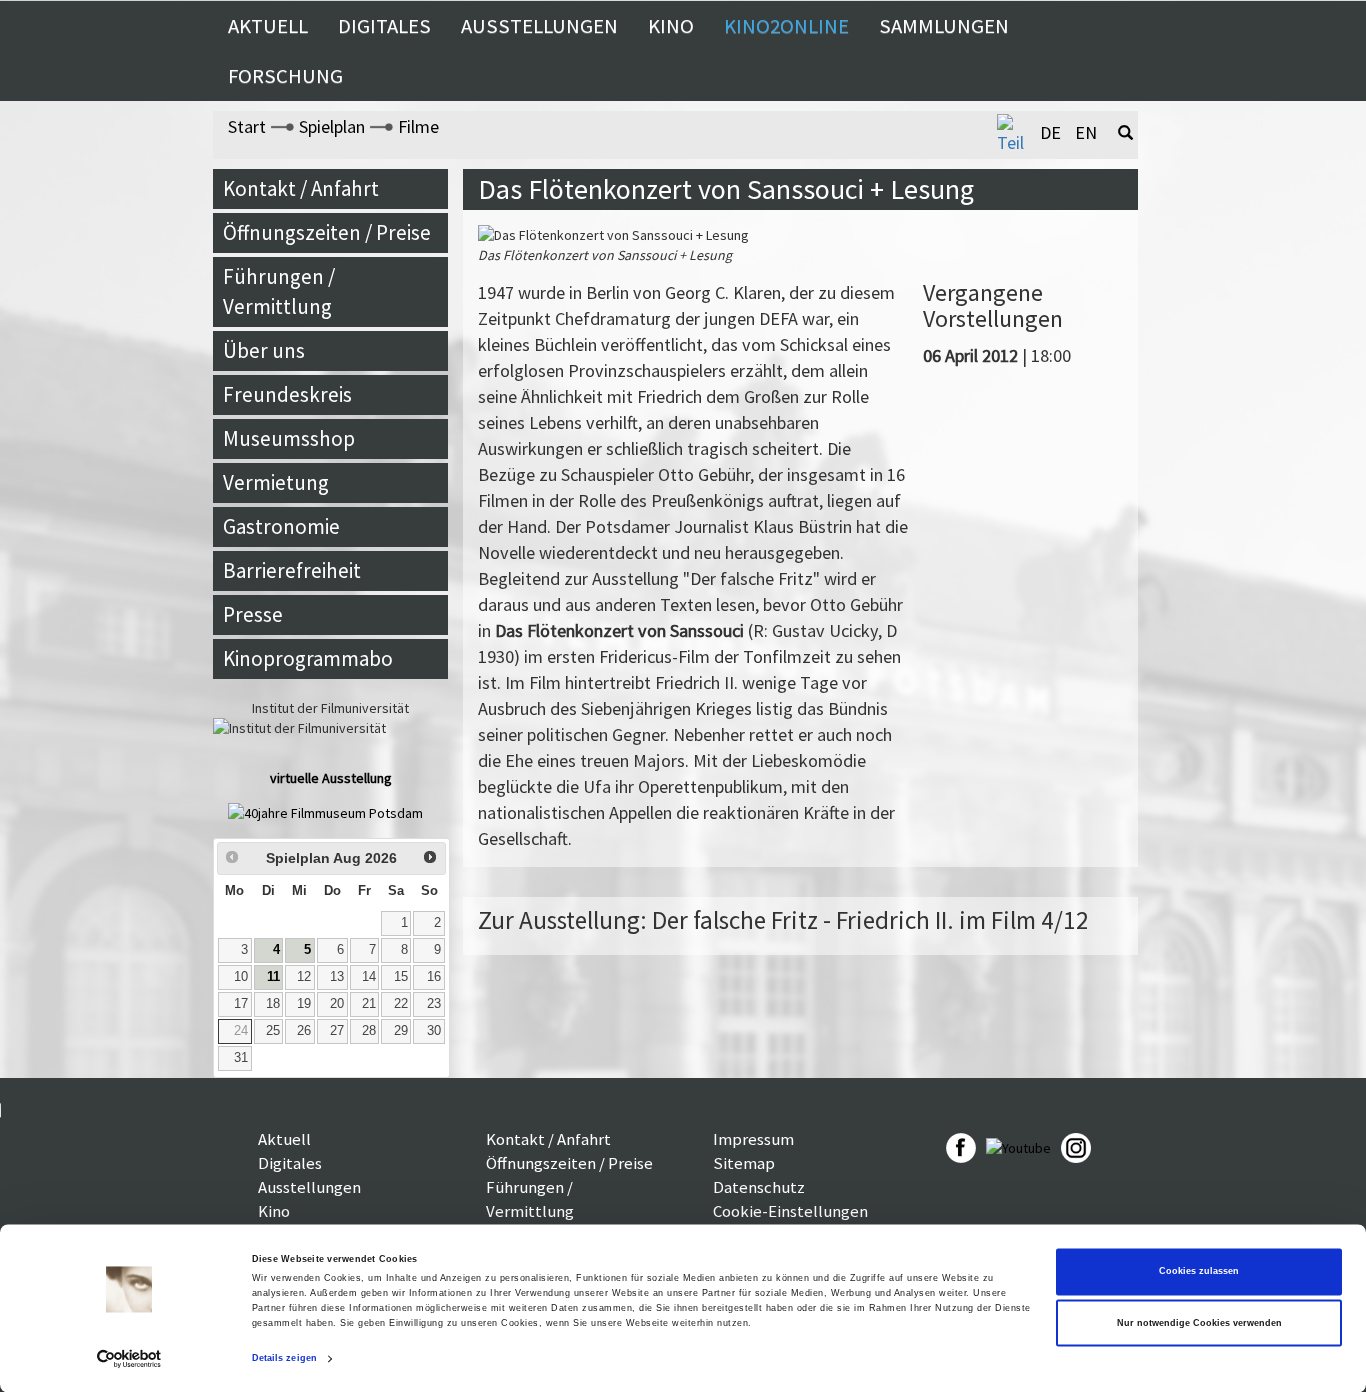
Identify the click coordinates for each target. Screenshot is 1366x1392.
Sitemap (744, 1163)
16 (434, 977)
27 (337, 1031)
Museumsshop (289, 438)
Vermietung (276, 482)
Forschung (285, 76)
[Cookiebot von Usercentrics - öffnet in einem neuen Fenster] (129, 1358)
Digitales (384, 26)
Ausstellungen (539, 26)
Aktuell (268, 26)
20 (337, 1004)
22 (401, 1004)
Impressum (753, 1139)
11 (273, 977)
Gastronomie (281, 526)
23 (434, 1004)
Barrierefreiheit (292, 570)
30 (434, 1031)
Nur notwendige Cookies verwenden (1199, 1323)
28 (369, 1031)
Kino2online (786, 26)
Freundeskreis (287, 394)
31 (241, 1058)
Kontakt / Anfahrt (301, 188)
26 (304, 1031)
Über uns (264, 350)
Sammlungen (944, 26)
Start (247, 126)
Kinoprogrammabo (308, 658)
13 (337, 977)
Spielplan (332, 126)
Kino (671, 26)
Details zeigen (284, 1359)
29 (401, 1031)
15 (401, 977)
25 (273, 1031)
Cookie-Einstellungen (790, 1211)
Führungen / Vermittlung (279, 291)
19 (304, 1004)
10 (241, 977)
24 (241, 1031)
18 (273, 1004)
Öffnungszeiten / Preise (327, 232)
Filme (418, 126)
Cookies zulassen (1199, 1272)
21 (369, 1004)
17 (241, 1004)
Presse (253, 614)
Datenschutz (759, 1187)
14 (369, 977)
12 (304, 977)
